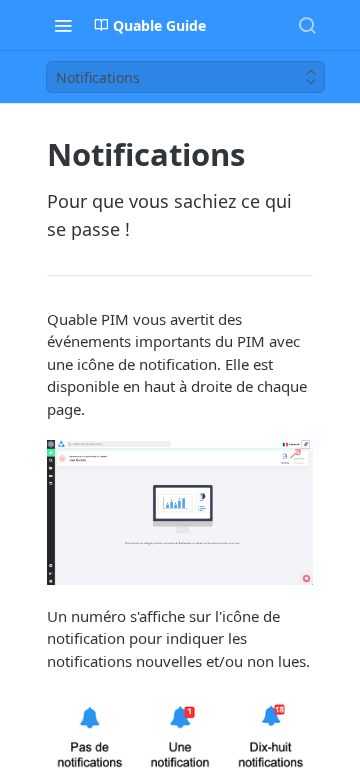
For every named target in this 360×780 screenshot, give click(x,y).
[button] (180, 512)
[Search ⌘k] (307, 25)
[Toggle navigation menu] (63, 25)
